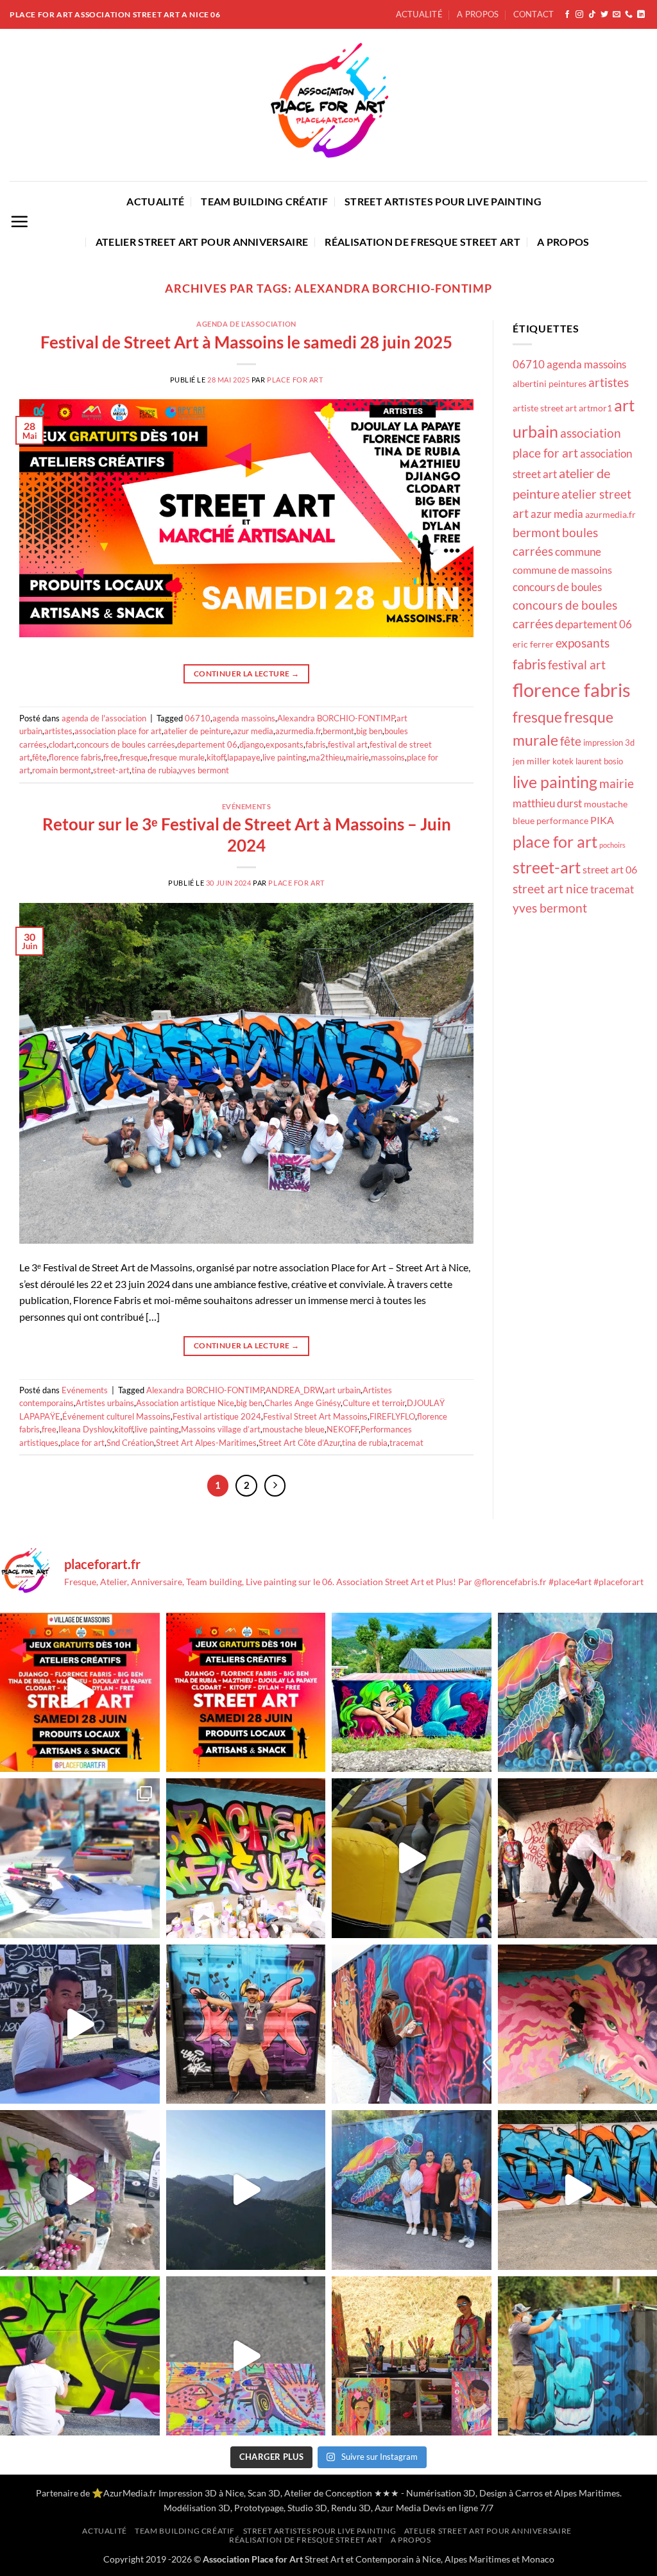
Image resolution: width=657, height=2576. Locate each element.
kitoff (216, 757)
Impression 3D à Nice (201, 2493)
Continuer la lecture (246, 674)
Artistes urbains (105, 1403)
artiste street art (545, 408)
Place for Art (295, 380)
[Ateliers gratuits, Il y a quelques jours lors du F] (80, 1858)
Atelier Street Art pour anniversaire (202, 242)
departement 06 (207, 744)
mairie (357, 757)
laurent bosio (599, 761)
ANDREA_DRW (294, 1390)
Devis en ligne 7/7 (458, 2508)
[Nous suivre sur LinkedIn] (641, 15)
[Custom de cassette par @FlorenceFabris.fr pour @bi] (246, 2356)
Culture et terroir (374, 1403)
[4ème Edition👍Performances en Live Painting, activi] (246, 1693)
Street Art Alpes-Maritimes (206, 1443)
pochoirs (612, 845)
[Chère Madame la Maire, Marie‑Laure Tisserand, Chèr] (80, 1693)
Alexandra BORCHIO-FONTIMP (336, 718)
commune (578, 552)
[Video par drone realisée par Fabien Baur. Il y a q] (246, 2190)
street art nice (550, 889)
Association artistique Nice (185, 1403)
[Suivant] (275, 1486)
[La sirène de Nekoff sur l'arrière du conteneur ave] (412, 1693)
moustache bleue (294, 1429)
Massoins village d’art (221, 1429)
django (252, 744)
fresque (134, 757)
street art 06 (610, 870)
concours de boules (557, 587)
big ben (369, 731)
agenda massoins (244, 718)
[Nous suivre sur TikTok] (592, 15)
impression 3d (609, 743)
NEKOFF (343, 1429)
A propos (478, 14)
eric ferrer (533, 644)
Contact (534, 14)
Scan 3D (264, 2493)
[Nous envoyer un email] (617, 15)
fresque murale (177, 757)
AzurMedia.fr (130, 2493)
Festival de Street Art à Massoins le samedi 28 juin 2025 (246, 342)
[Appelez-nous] (629, 15)
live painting (285, 757)
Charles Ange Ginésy (303, 1403)
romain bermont (62, 770)
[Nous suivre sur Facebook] (567, 15)
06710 (198, 718)
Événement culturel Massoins (116, 1416)
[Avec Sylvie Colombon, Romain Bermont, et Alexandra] (412, 2190)
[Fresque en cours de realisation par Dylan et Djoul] (80, 2190)
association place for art (118, 731)
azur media (253, 731)
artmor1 (595, 408)
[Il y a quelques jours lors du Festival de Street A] (246, 1858)
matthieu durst (547, 803)
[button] (19, 221)
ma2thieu (326, 757)
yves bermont (204, 770)
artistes (58, 731)
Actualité (419, 14)
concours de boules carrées (126, 744)
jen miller (532, 761)
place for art (82, 1443)
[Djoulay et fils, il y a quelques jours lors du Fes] (80, 2024)
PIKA (602, 820)
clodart (62, 744)
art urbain (343, 1390)
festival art (348, 744)
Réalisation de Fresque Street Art (422, 242)
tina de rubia (154, 770)
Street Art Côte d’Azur (299, 1443)
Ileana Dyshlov (85, 1429)
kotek (563, 761)
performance (562, 820)
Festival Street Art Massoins (315, 1416)
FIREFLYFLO (392, 1416)
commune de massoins (562, 570)
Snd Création (130, 1443)
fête (39, 757)
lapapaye (244, 757)
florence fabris (75, 757)
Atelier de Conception (328, 2493)
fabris (316, 744)
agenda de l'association (246, 324)
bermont (338, 731)
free (111, 757)
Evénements (247, 806)
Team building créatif (264, 201)
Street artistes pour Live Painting (443, 201)
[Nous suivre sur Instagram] (579, 15)
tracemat (406, 1443)
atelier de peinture (197, 731)
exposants (285, 744)
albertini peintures (550, 383)
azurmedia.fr (298, 731)
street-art (111, 770)
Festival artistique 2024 (217, 1416)
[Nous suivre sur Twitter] (604, 15)
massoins (388, 757)
